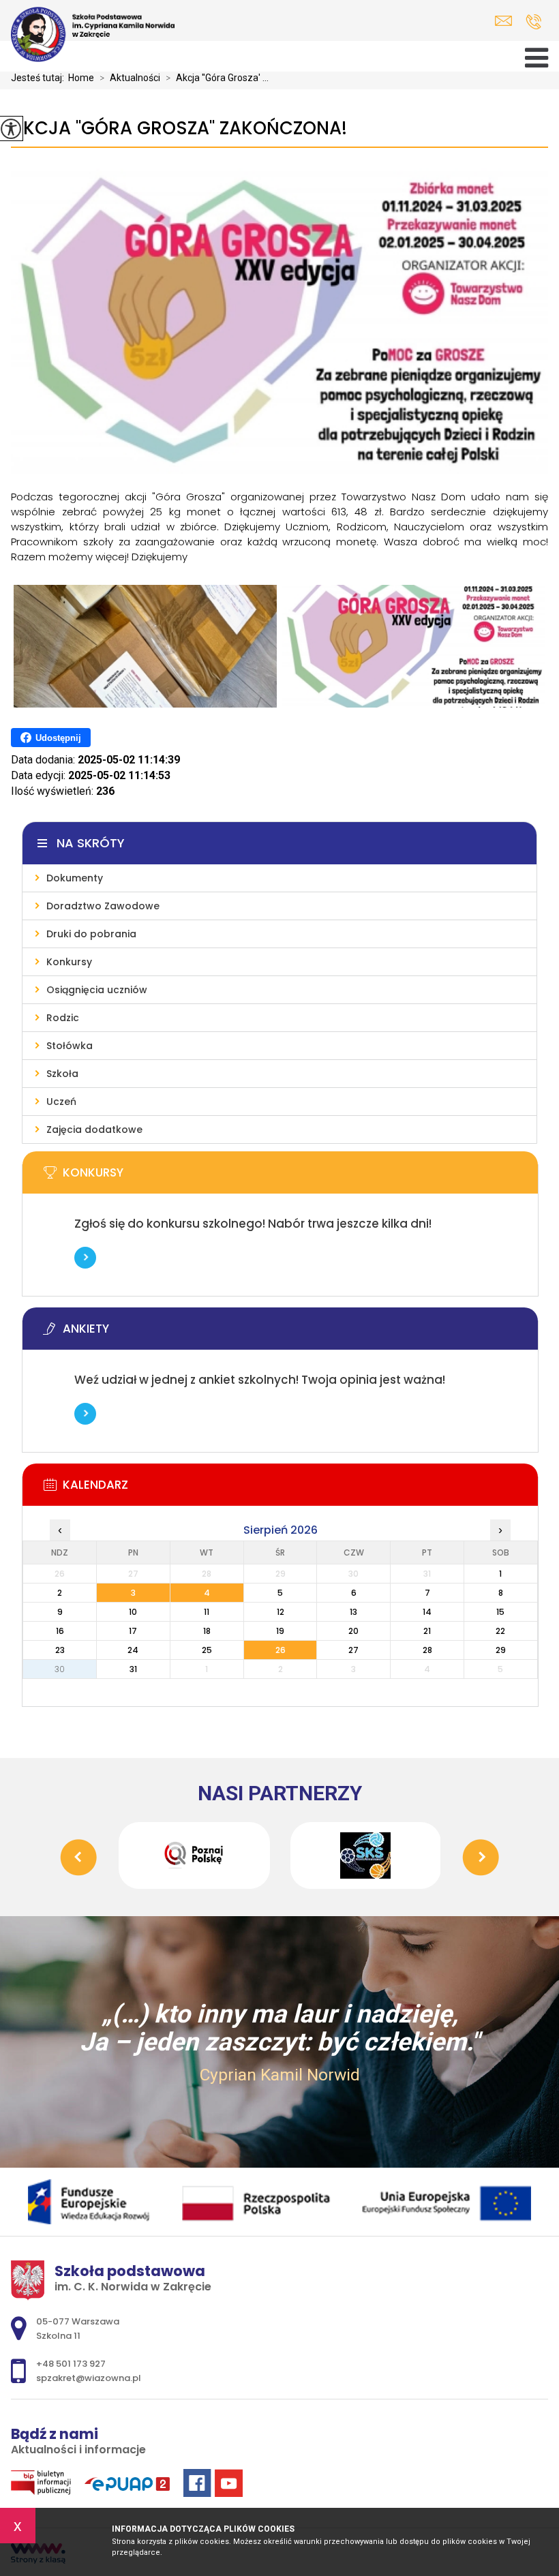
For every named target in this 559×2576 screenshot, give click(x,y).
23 (60, 1650)
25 (207, 1650)
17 (133, 1631)
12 (281, 1612)
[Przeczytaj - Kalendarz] (301, 1489)
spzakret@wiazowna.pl (507, 21)
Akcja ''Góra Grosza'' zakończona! (179, 128)
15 (500, 1612)
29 (501, 1650)
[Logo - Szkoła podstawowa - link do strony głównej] (93, 34)
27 (353, 1650)
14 (427, 1612)
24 (133, 1650)
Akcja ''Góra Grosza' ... (217, 78)
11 (207, 1612)
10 (133, 1612)
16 (60, 1631)
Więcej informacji (85, 1258)
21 (427, 1631)
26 (281, 1650)
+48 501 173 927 (533, 21)
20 (353, 1631)
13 (353, 1612)
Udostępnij (58, 738)
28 (427, 1650)
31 (133, 1669)
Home (81, 78)
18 (207, 1631)
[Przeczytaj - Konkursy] (301, 1177)
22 (500, 1631)
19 (280, 1631)
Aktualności (130, 78)
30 (60, 1669)
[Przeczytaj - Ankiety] (301, 1333)
